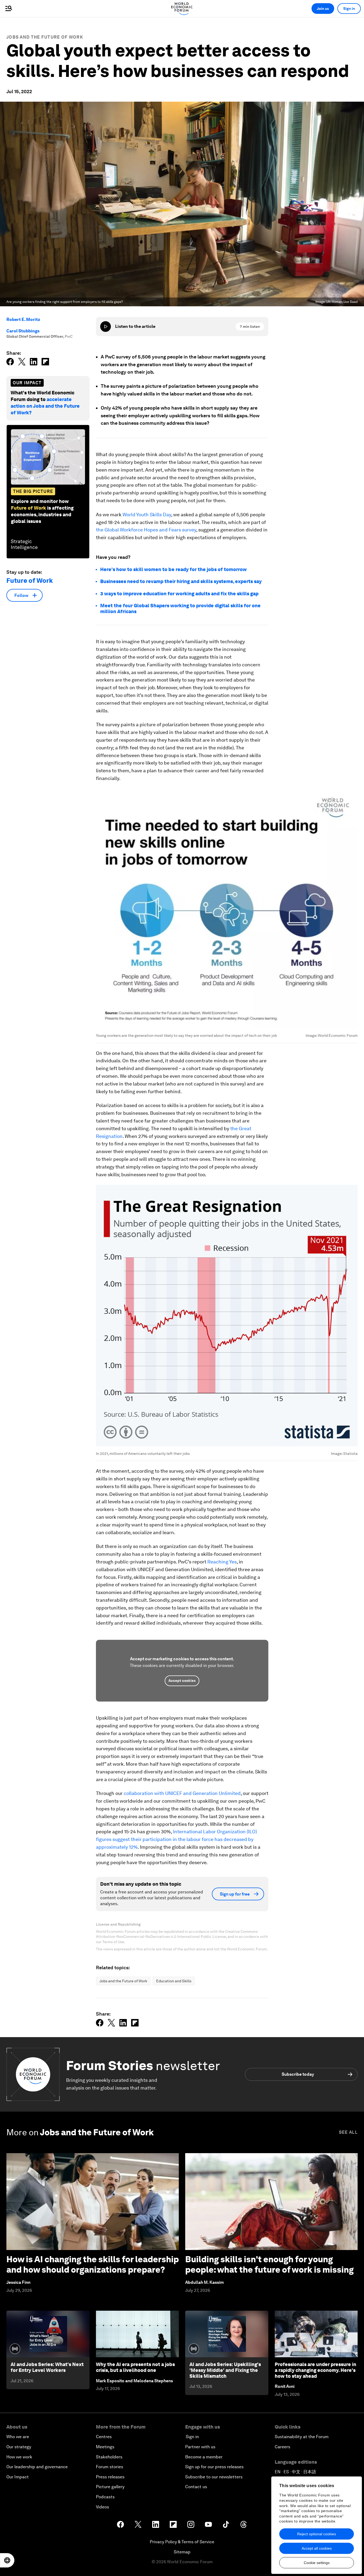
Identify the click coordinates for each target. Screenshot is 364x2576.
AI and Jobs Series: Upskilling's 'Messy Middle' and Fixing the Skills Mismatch (225, 2370)
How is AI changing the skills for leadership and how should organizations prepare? (93, 2264)
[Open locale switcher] (7, 2560)
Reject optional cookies (317, 2534)
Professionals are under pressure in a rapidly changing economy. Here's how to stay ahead (316, 2370)
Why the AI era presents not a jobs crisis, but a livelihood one (135, 2367)
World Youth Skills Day (147, 515)
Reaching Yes (222, 1562)
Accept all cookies (317, 2548)
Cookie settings (317, 2563)
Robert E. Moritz (23, 319)
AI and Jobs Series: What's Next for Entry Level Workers (47, 2367)
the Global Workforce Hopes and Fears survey (146, 530)
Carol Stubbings (23, 331)
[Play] (106, 327)
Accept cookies (182, 1681)
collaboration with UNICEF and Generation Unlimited (182, 1793)
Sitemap (182, 2552)
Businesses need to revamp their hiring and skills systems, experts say (181, 581)
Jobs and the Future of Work (45, 37)
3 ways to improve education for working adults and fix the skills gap (179, 594)
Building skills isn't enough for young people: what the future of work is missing (269, 2264)
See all (348, 2132)
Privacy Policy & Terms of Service (182, 2542)
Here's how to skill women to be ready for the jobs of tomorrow (173, 569)
